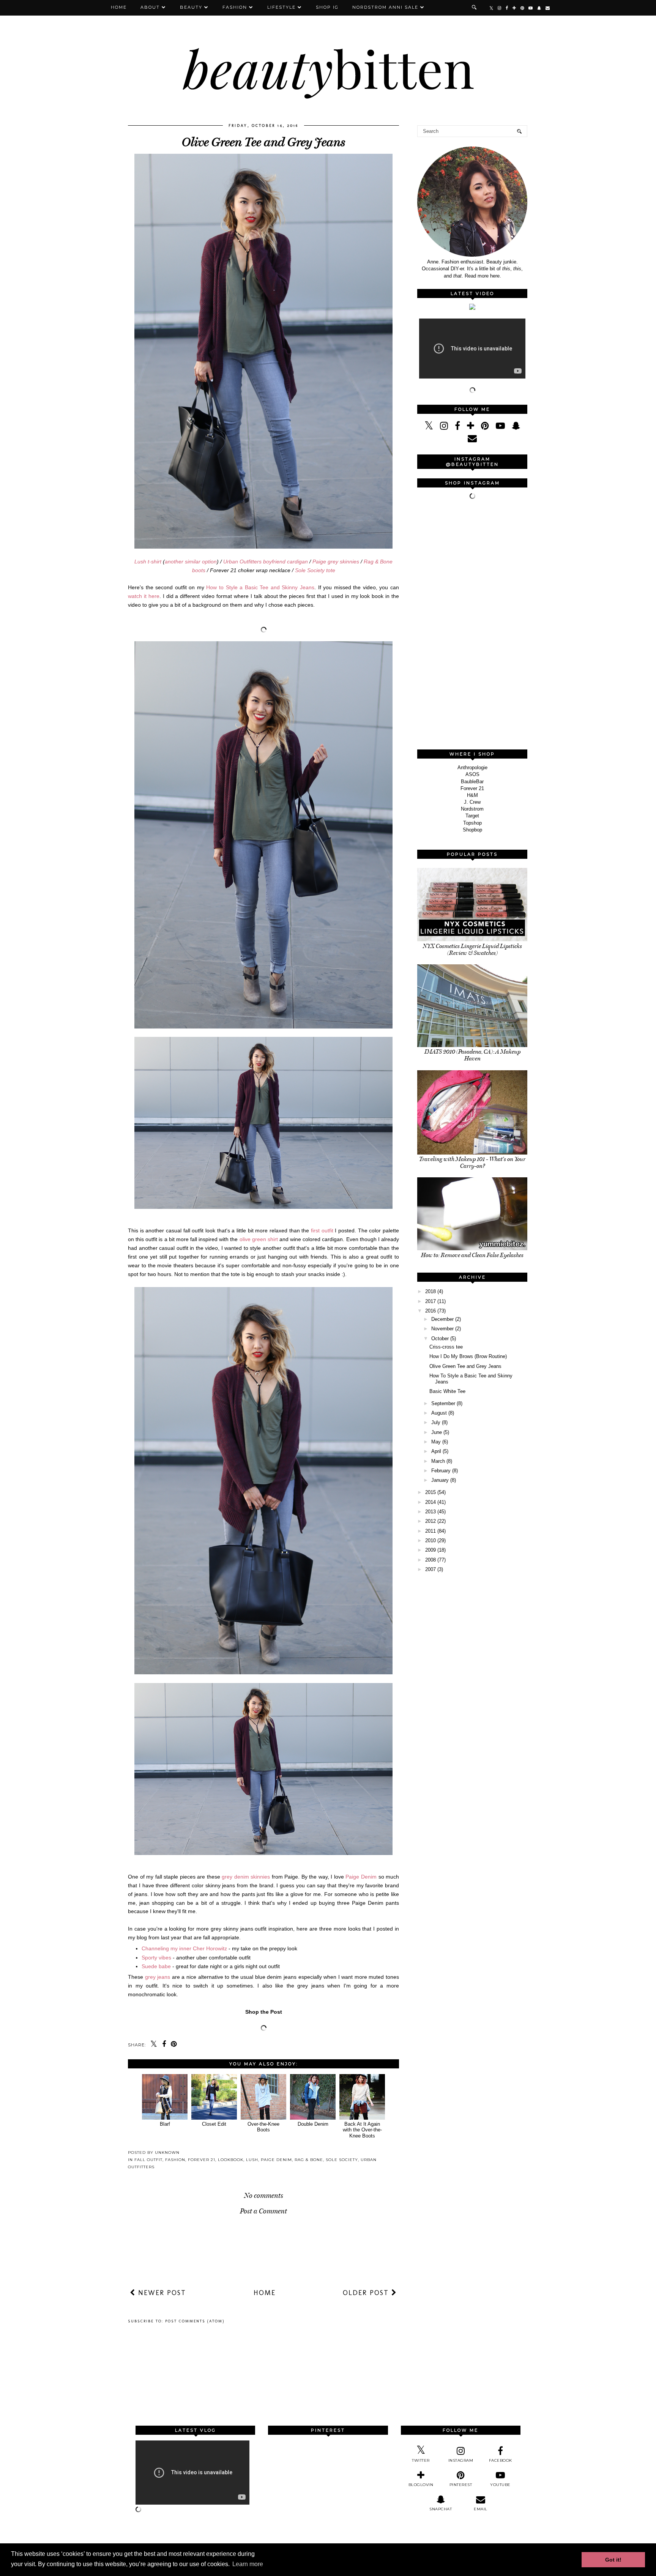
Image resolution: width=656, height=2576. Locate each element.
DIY (455, 269)
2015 (430, 1492)
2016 (430, 1311)
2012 (430, 1521)
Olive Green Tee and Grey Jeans (465, 1366)
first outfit (322, 1230)
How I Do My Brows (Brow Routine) (468, 1356)
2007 (430, 1569)
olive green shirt (259, 1239)
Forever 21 (202, 2160)
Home (119, 7)
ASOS (472, 774)
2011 (430, 1531)
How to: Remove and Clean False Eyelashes (472, 1255)
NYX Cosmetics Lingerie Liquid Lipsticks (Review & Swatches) (472, 950)
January (440, 1480)
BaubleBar (472, 782)
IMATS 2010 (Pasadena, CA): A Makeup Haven (472, 1055)
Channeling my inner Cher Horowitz (184, 1948)
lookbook (231, 2160)
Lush (252, 2160)
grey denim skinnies (246, 1877)
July (436, 1422)
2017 (430, 1301)
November (442, 1329)
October (440, 1338)
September (443, 1403)
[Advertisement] (474, 625)
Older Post (367, 2293)
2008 (430, 1560)
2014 (430, 1502)
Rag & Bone (309, 2160)
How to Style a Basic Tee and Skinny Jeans (260, 587)
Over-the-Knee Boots (263, 2127)
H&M (472, 795)
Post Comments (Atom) (195, 2321)
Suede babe (156, 1966)
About (150, 7)
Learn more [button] (248, 2564)
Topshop (472, 823)
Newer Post (161, 2293)
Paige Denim (361, 1877)
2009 (430, 1550)
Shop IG (327, 7)
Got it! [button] (613, 2560)
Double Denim (313, 2124)
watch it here (144, 596)
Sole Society (342, 2160)
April (436, 1451)
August (439, 1413)
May (436, 1442)
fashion (175, 2160)
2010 (430, 1540)
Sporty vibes (156, 1958)
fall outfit (148, 2160)
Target (472, 816)
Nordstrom (472, 809)
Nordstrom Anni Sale (385, 7)
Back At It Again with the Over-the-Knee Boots (362, 2130)
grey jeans (158, 1977)
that (457, 276)
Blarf (165, 2124)
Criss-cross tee (446, 1347)
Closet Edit (214, 2124)
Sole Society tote (315, 570)
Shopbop (472, 830)
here (495, 276)
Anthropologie (472, 767)
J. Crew (472, 802)
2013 (430, 1512)
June (437, 1432)
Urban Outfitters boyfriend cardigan (266, 562)
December (442, 1319)
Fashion (235, 7)
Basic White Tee (447, 1391)
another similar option (191, 562)
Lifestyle (281, 7)
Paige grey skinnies (336, 562)
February (441, 1471)
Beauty (191, 7)
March (438, 1461)
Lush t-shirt (148, 562)
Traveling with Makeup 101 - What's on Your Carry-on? (472, 1163)
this (506, 269)
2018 (430, 1291)
